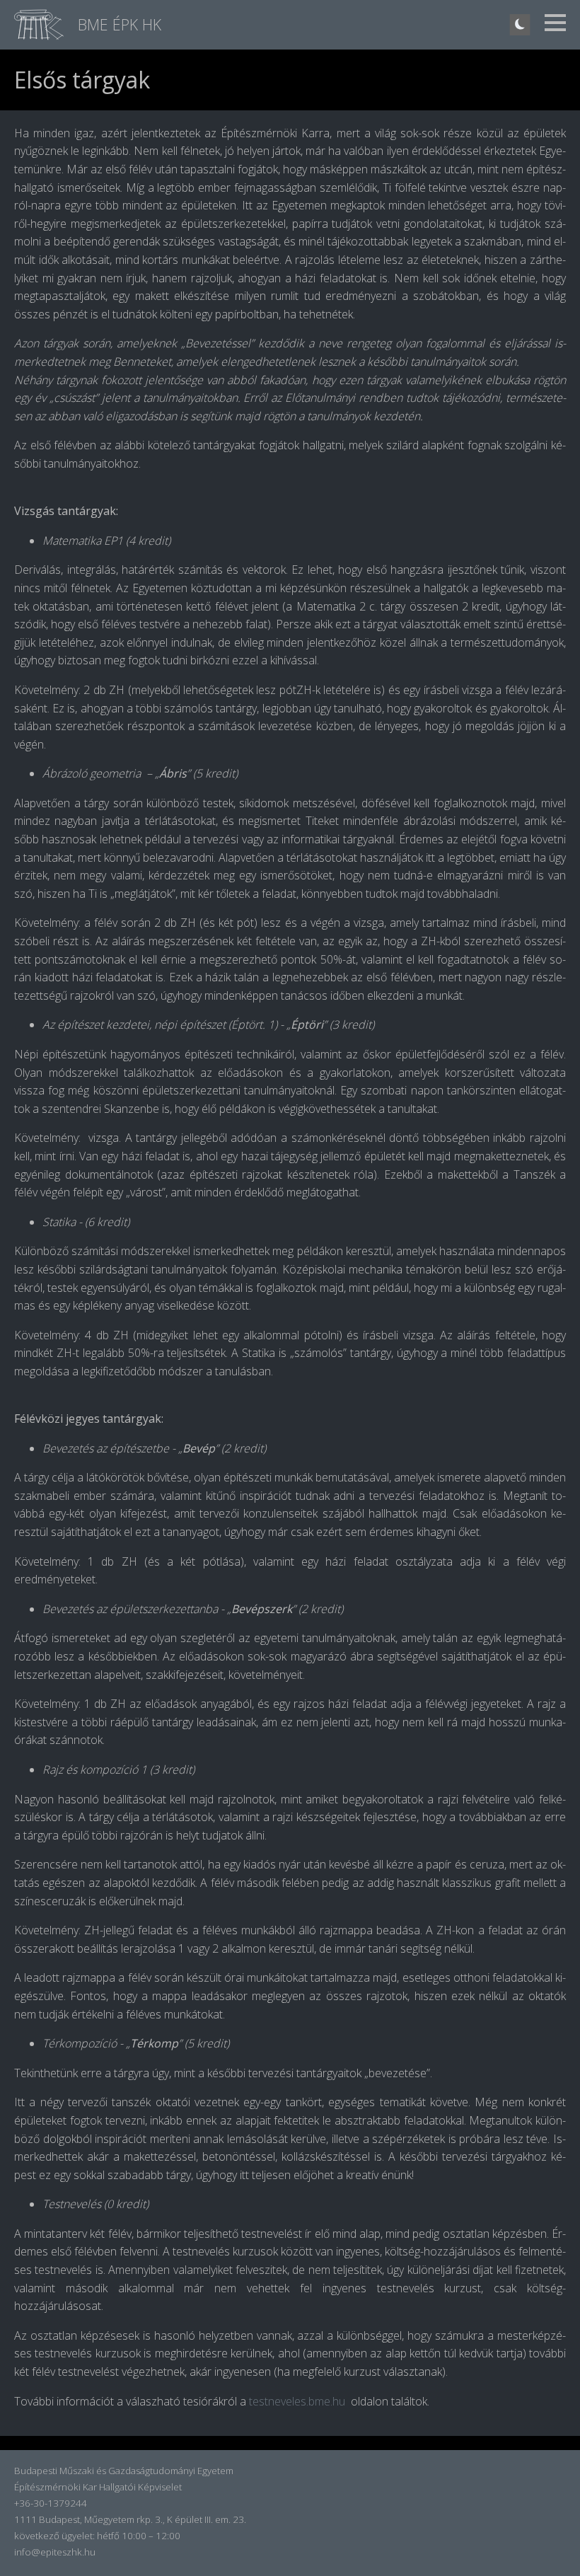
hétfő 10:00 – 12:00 (139, 2536)
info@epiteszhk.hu (55, 2552)
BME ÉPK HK (120, 24)
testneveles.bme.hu (297, 2401)
